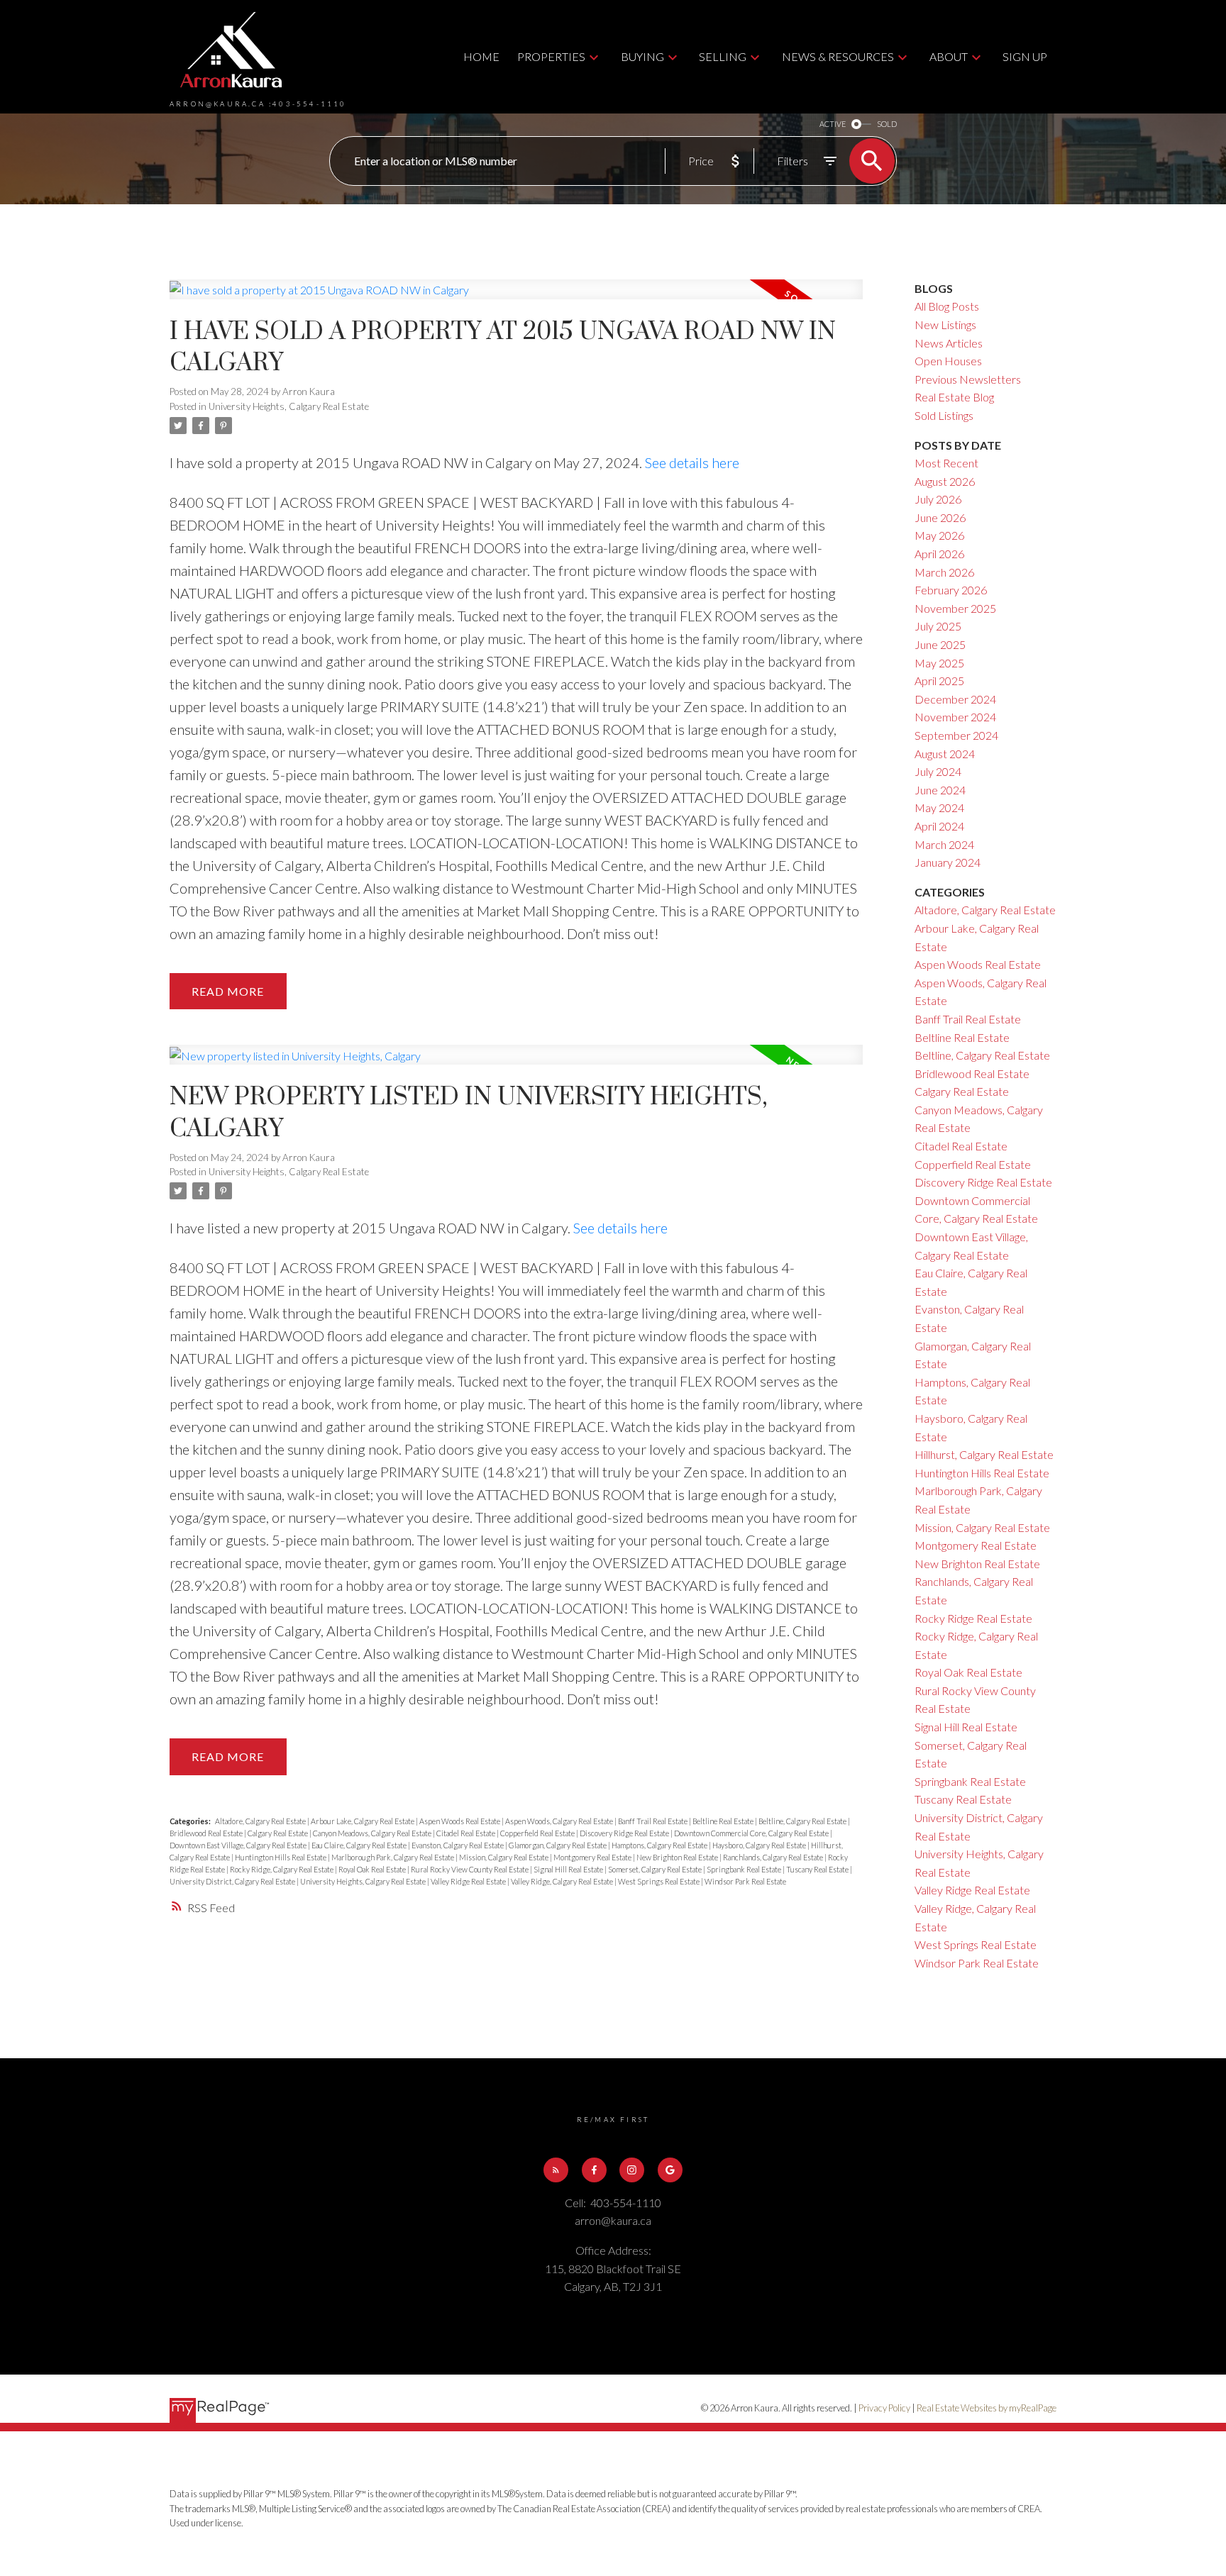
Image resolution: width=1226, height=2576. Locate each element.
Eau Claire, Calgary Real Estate (360, 1845)
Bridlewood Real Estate (207, 1833)
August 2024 (945, 754)
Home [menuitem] (481, 56)
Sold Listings (944, 415)
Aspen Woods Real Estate (460, 1821)
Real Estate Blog (954, 397)
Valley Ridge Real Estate (469, 1881)
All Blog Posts (947, 306)
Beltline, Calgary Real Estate (803, 1821)
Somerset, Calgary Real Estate (656, 1869)
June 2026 (940, 517)
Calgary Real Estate (278, 1833)
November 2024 (955, 717)
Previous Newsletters (968, 379)
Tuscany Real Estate (818, 1869)
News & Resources (838, 56)
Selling (723, 56)
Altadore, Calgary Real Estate (261, 1821)
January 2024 (948, 862)
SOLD (887, 124)
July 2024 (938, 771)
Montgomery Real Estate (593, 1857)
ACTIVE (833, 124)
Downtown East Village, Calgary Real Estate (239, 1845)
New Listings (945, 324)
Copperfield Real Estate (538, 1833)
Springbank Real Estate (745, 1869)
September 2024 (956, 735)
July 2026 (938, 499)
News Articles (949, 343)
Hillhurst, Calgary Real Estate (984, 1454)
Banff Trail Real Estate (653, 1821)
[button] (556, 2170)
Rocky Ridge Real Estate (973, 1618)
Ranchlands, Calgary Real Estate (774, 1857)
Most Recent (946, 463)
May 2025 (939, 663)
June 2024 (940, 790)
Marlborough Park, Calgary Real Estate (393, 1857)
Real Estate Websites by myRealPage (987, 2408)
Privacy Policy (884, 2408)
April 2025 (939, 681)
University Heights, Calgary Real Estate (289, 406)
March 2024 (944, 844)
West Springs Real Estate (659, 1881)
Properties (551, 56)
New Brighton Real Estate (678, 1857)
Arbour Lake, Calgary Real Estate (363, 1821)
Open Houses (948, 361)
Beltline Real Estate (724, 1821)
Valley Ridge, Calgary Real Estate (563, 1881)
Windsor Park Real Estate (745, 1881)
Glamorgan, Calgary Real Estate (558, 1845)
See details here (692, 462)
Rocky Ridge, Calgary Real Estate (282, 1869)
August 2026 (945, 481)
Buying (642, 56)
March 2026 (944, 572)
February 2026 (951, 590)
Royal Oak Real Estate (373, 1869)
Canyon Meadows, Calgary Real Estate (373, 1833)
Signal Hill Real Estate (569, 1869)
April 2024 (939, 826)
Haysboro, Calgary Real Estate (760, 1845)
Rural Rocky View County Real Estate (470, 1869)
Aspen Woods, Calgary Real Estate (560, 1821)
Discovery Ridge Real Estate (625, 1833)
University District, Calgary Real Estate (233, 1881)
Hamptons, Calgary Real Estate (660, 1845)
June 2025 (940, 644)
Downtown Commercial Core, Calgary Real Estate (752, 1833)
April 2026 (939, 554)
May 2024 (939, 807)
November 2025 (955, 608)
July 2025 (938, 626)
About (949, 56)
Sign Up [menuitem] (1025, 56)
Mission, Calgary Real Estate (504, 1857)
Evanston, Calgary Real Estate (458, 1845)
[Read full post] (516, 298)
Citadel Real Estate (466, 1833)
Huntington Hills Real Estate (281, 1857)
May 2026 (939, 535)
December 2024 (955, 699)
